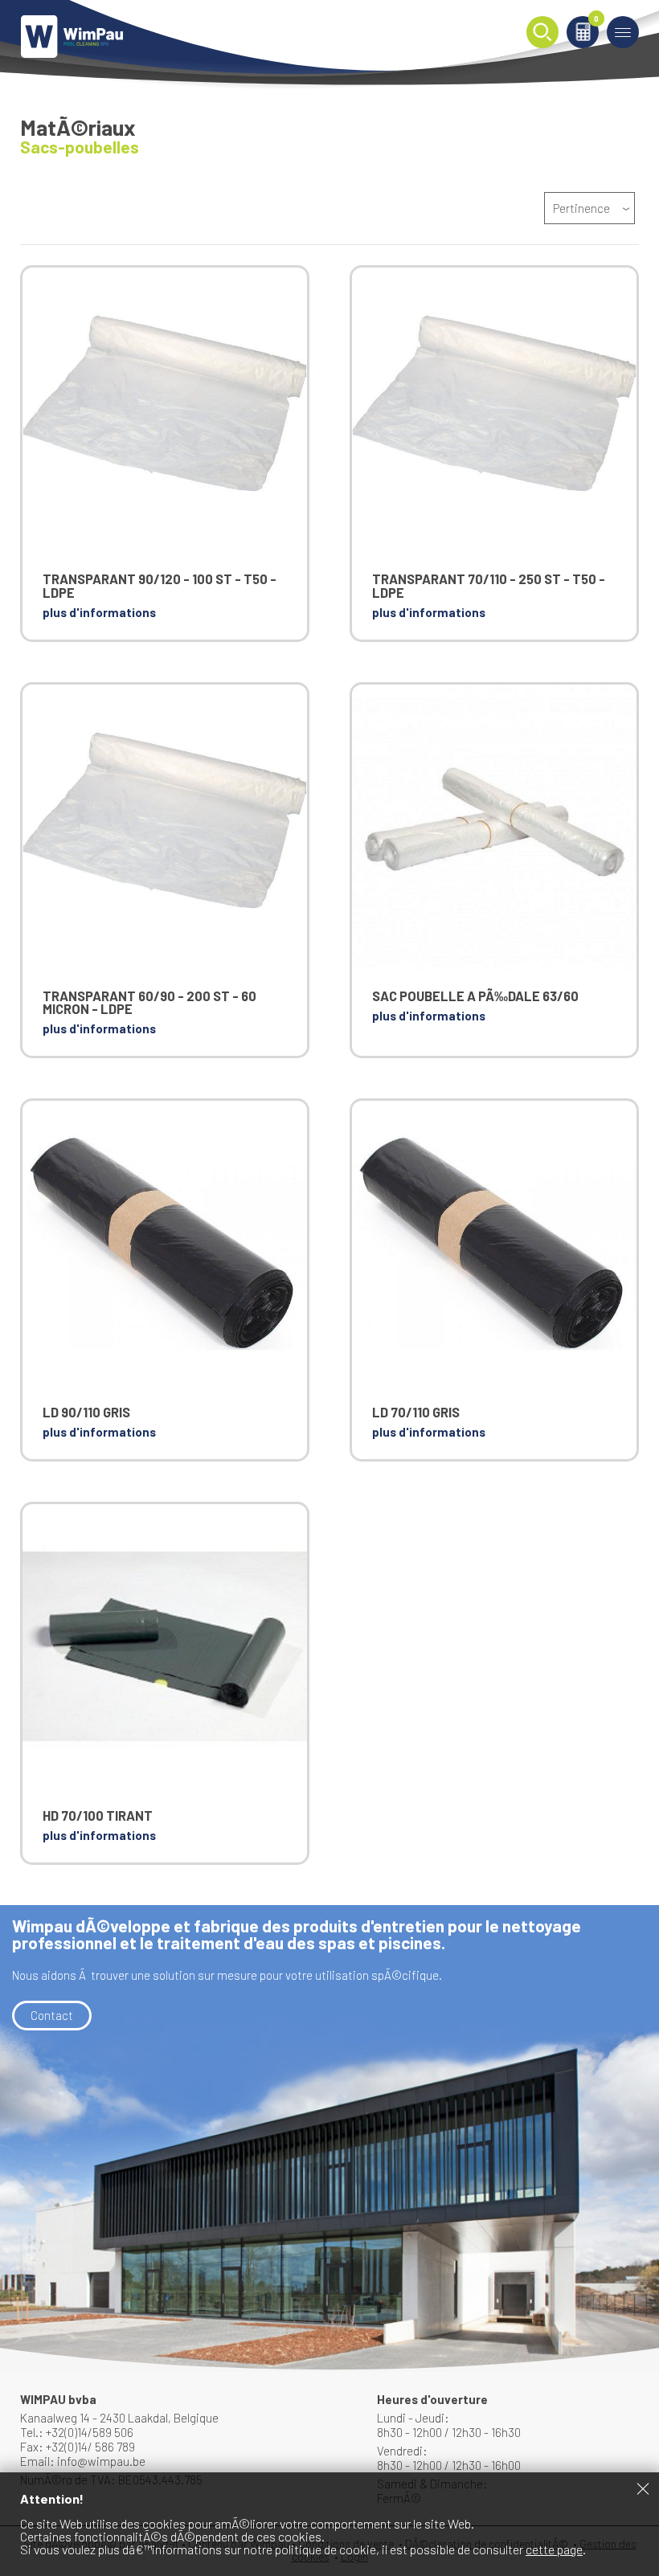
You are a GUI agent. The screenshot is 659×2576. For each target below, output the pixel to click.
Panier (596, 20)
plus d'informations (99, 612)
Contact (52, 2015)
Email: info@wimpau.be (83, 2461)
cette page (554, 2549)
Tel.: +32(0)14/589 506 (77, 2432)
